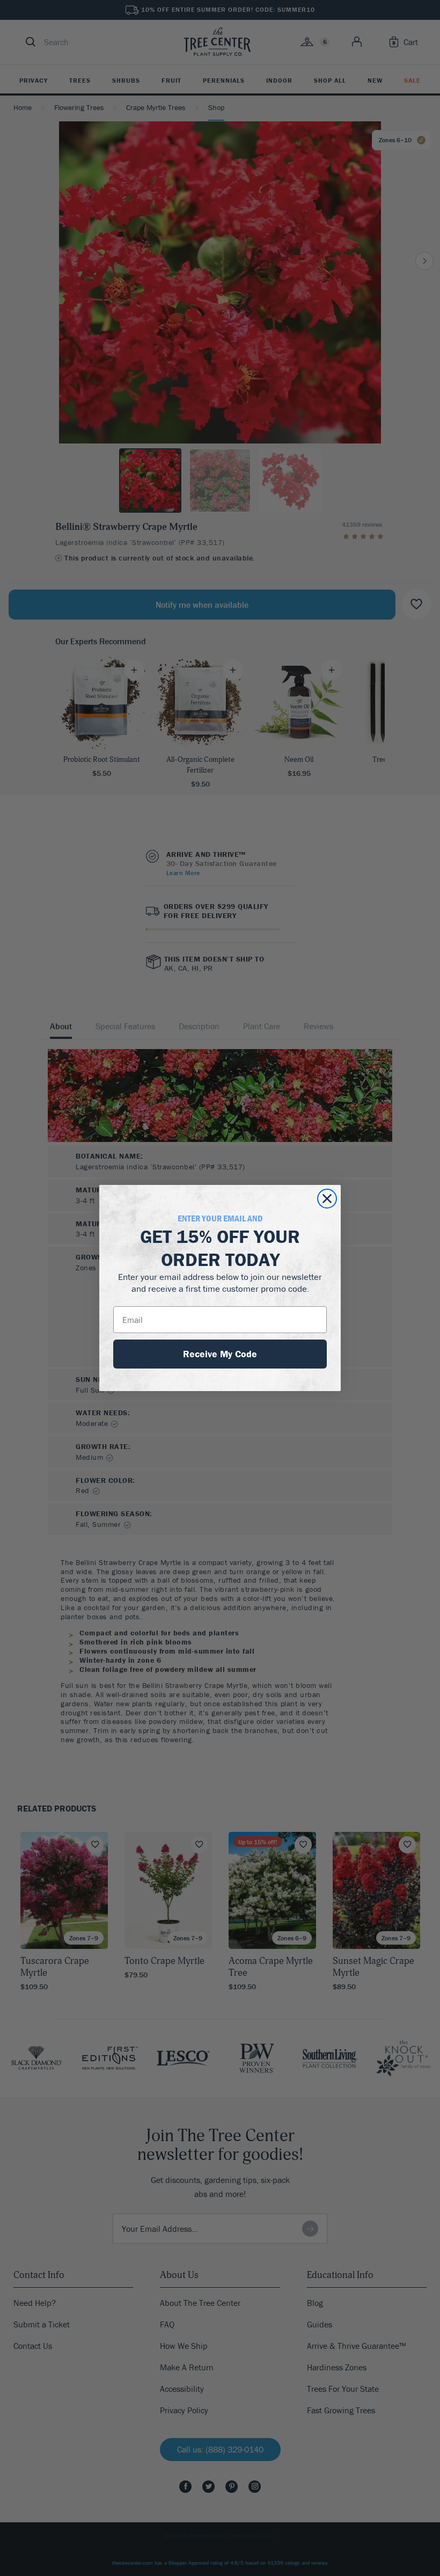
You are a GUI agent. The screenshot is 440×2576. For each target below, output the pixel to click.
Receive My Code (220, 1354)
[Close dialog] (327, 1199)
